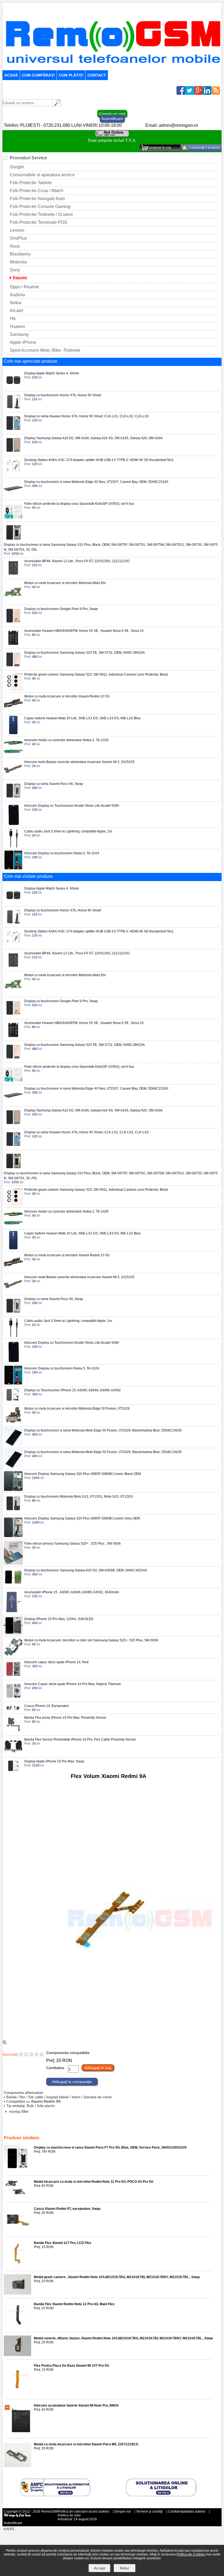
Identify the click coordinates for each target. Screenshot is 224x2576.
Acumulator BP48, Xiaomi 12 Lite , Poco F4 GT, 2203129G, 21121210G (77, 561)
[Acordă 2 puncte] (26, 2055)
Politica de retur (69, 2515)
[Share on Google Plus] (198, 93)
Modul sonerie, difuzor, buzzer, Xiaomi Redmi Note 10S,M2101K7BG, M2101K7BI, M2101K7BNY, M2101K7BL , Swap (123, 2338)
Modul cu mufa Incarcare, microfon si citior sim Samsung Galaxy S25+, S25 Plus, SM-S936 (91, 1640)
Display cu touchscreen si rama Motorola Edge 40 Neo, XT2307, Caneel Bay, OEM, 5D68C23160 (96, 482)
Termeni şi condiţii (149, 2512)
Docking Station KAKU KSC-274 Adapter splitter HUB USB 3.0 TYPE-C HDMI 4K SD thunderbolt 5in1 (99, 460)
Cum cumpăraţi (38, 75)
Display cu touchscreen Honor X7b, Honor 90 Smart (63, 395)
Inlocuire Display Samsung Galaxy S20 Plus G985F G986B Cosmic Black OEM (83, 1474)
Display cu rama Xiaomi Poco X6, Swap (54, 784)
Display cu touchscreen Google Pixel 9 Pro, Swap (61, 609)
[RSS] (216, 93)
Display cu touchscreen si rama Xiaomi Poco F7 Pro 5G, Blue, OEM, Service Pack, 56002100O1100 (110, 2147)
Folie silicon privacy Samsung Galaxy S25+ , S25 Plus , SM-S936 (73, 1544)
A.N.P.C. (10, 2529)
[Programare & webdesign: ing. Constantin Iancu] (17, 2516)
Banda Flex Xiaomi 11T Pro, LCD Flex (63, 2243)
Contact (97, 75)
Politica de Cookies (191, 2554)
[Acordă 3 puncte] (31, 2055)
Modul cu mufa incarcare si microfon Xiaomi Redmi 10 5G (67, 696)
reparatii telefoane (142, 2130)
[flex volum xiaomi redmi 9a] (5, 2043)
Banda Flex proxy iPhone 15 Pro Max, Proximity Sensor (65, 1718)
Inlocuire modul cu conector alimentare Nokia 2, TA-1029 (66, 740)
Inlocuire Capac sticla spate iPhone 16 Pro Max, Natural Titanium (73, 1684)
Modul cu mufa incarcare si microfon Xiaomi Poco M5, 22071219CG (86, 2444)
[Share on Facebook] (181, 93)
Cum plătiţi (71, 75)
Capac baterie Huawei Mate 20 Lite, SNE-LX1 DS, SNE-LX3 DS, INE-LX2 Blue (82, 718)
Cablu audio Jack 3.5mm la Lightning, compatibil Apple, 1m (68, 831)
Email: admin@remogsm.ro (172, 125)
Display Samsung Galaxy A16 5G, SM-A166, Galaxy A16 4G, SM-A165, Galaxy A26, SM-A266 (93, 438)
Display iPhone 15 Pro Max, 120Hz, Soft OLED (59, 1619)
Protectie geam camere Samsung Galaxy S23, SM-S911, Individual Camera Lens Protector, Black (96, 674)
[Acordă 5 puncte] (42, 2055)
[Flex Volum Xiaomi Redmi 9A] (108, 2037)
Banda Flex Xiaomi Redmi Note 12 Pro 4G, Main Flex (74, 2304)
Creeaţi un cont (112, 114)
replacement (116, 2130)
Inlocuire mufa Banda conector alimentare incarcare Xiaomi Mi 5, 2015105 (79, 762)
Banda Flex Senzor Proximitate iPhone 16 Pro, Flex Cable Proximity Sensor (80, 1739)
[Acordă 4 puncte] (36, 2055)
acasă (11, 75)
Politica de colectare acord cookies (83, 2512)
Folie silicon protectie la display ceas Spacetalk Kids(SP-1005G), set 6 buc (79, 504)
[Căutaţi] (57, 105)
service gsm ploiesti (88, 2130)
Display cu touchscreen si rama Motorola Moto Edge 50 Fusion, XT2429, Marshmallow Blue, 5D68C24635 (103, 1430)
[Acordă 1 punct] (21, 2055)
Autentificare (112, 119)
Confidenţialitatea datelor (187, 2512)
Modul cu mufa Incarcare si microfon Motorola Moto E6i (65, 583)
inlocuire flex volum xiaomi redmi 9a (43, 2130)
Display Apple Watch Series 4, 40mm (52, 373)
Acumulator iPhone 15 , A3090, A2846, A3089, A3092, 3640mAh (72, 1592)
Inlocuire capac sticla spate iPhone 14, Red (56, 1662)
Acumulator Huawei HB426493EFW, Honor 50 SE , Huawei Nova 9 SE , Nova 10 (84, 631)
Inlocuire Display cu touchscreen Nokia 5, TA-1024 (62, 853)
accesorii (190, 2130)
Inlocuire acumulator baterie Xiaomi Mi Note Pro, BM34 (76, 2405)
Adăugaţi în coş (98, 2068)
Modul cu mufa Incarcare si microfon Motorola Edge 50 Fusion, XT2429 (77, 1409)
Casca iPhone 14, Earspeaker (47, 1706)
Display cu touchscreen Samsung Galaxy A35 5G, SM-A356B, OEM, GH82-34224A (86, 1570)
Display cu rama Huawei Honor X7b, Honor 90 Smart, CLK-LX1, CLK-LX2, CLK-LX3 (86, 416)
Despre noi (123, 2512)
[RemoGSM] (113, 68)
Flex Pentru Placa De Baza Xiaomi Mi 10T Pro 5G (71, 2366)
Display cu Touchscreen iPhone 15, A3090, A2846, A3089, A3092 (73, 1390)
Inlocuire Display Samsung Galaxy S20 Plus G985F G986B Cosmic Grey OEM (82, 1518)
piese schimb (170, 2130)
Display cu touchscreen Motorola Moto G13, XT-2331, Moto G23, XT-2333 (79, 1497)
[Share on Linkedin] (207, 93)
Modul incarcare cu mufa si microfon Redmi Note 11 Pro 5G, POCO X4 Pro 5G (94, 2182)
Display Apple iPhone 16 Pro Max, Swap (54, 1761)
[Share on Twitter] (190, 93)
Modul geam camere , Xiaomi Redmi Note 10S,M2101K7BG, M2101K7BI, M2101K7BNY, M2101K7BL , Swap (117, 2277)
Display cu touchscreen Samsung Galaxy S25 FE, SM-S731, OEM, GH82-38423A (85, 653)
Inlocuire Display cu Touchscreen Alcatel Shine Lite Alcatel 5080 (72, 806)
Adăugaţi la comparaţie (72, 2082)
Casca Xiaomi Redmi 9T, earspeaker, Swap (67, 2209)
